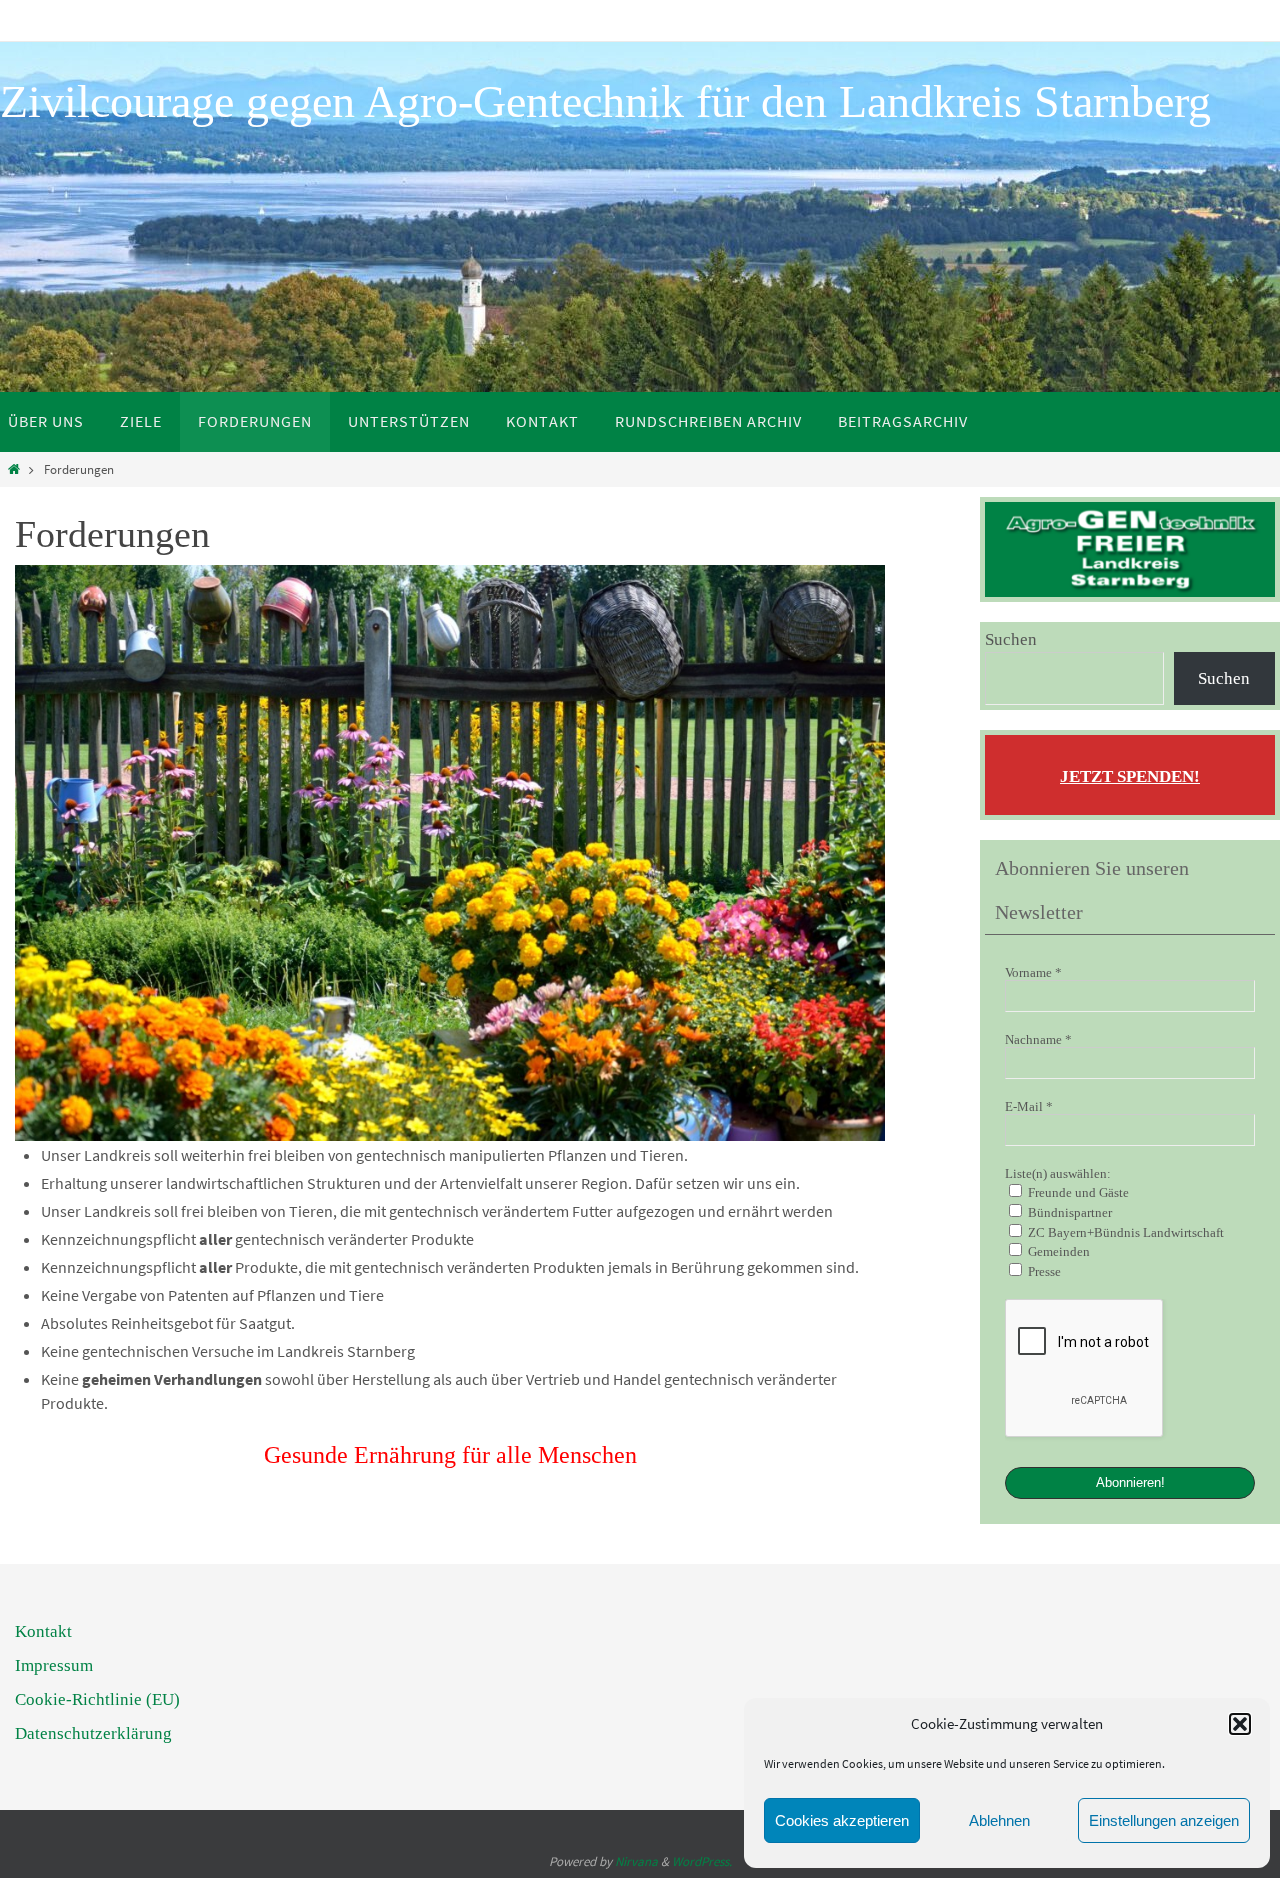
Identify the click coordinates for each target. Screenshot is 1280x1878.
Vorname (1033, 972)
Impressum (54, 1665)
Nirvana (636, 1861)
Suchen (1011, 639)
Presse (1043, 1271)
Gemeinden (1057, 1251)
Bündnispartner (1068, 1212)
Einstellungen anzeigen (1164, 1820)
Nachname (1038, 1039)
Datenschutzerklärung (93, 1733)
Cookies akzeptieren (842, 1820)
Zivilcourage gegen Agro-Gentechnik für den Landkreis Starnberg (605, 101)
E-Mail (1029, 1106)
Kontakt (43, 1631)
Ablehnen (999, 1820)
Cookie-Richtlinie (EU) (97, 1699)
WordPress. (702, 1861)
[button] (1240, 1724)
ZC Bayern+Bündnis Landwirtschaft (1124, 1232)
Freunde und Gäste (1077, 1192)
